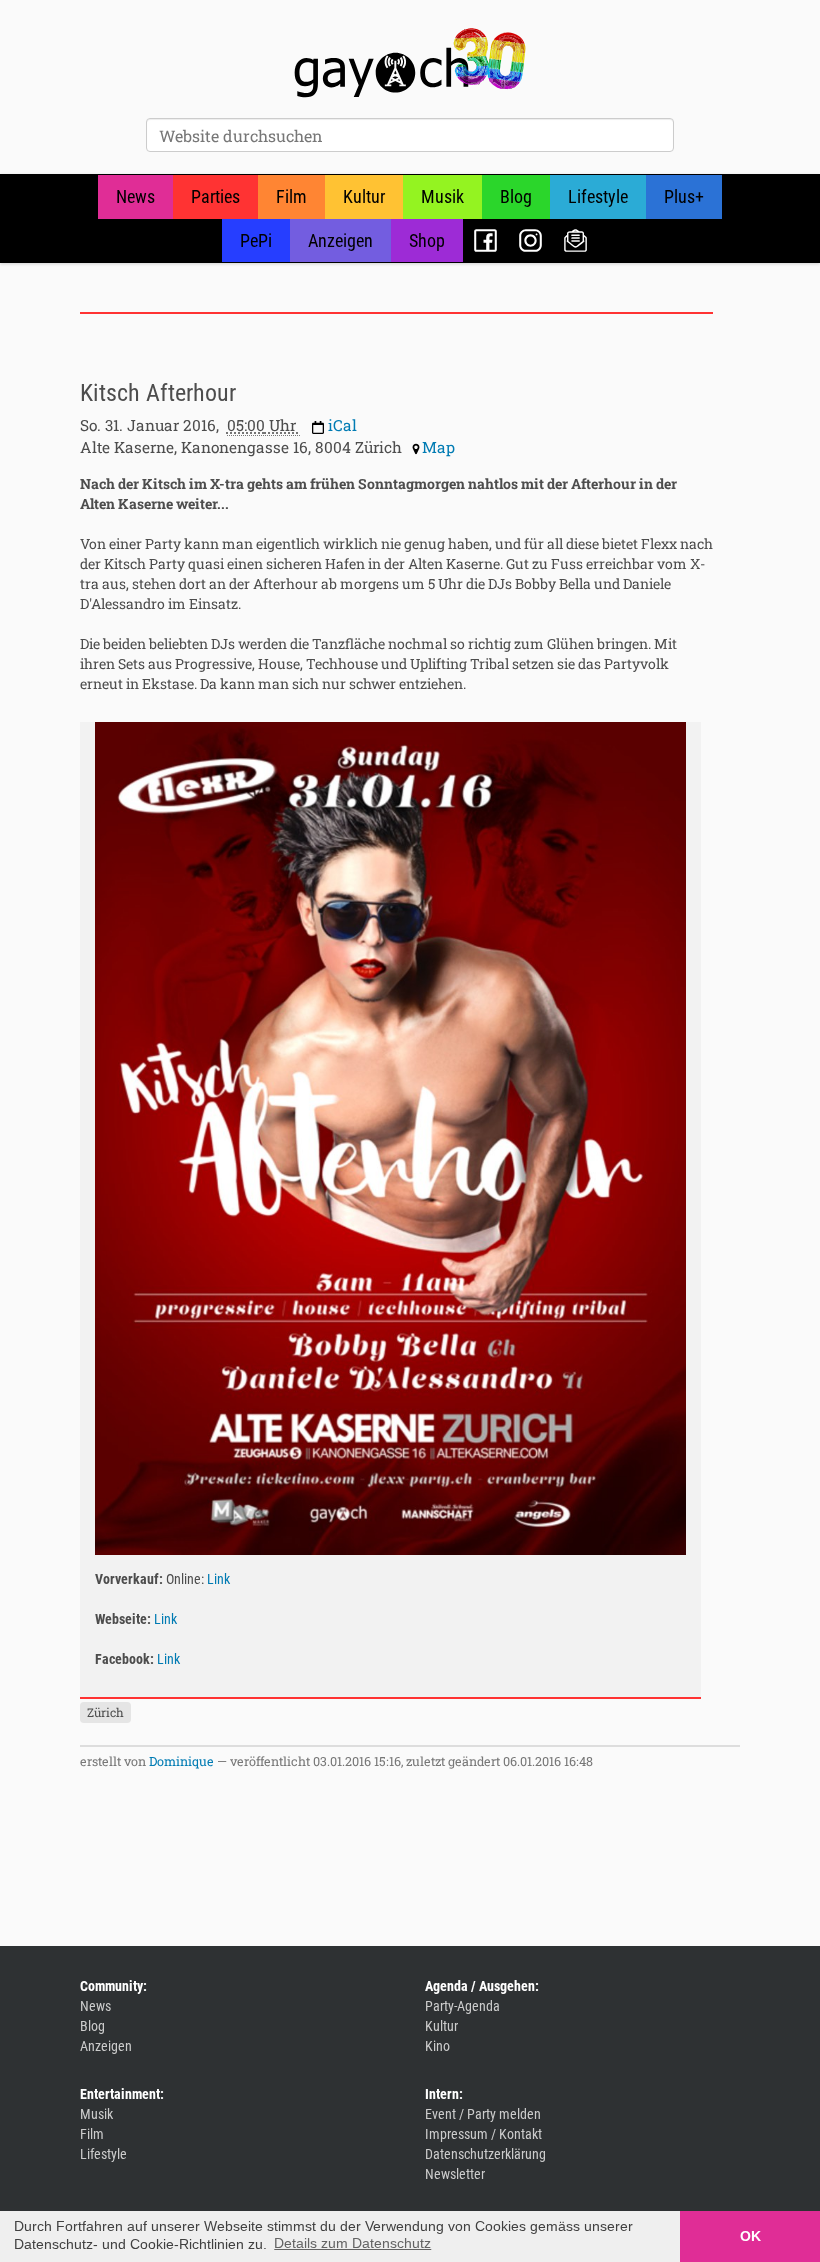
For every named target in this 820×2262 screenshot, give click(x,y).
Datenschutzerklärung (485, 2154)
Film (291, 196)
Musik (442, 196)
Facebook (485, 240)
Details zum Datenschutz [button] (352, 2243)
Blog (516, 196)
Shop (427, 240)
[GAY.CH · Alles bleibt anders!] (410, 63)
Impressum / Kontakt (483, 2134)
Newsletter (575, 240)
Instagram (530, 240)
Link (218, 1579)
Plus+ (684, 196)
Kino (437, 2046)
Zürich (105, 1712)
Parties (215, 196)
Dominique (181, 1761)
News (135, 196)
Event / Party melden (483, 2114)
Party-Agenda (462, 2006)
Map (438, 447)
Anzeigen (340, 240)
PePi (256, 240)
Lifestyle (598, 196)
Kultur (364, 196)
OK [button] (750, 2236)
